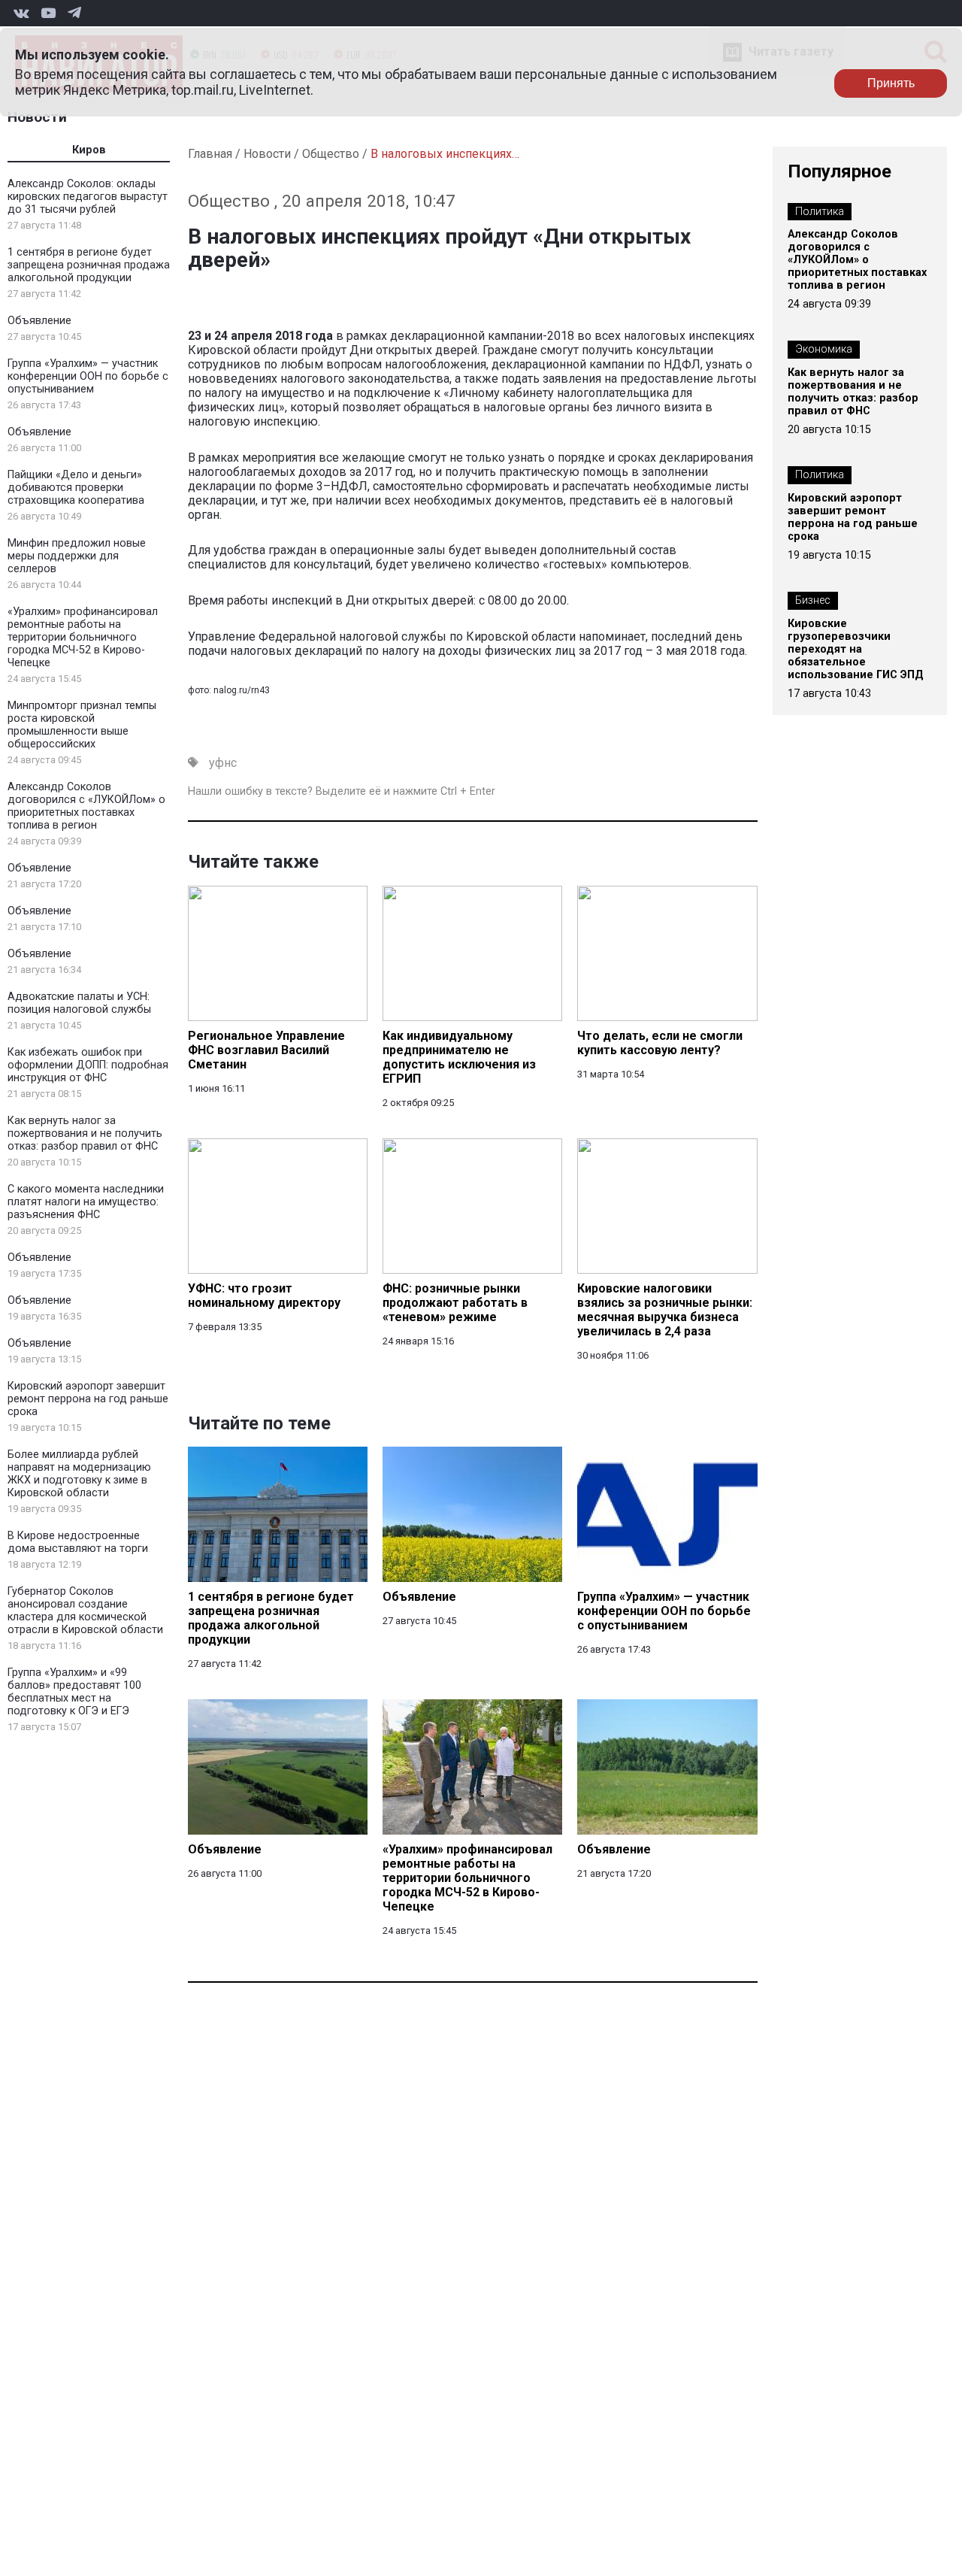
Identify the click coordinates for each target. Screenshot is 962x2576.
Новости (37, 117)
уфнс (223, 763)
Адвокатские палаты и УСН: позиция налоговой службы (79, 1003)
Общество (331, 154)
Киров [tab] (89, 150)
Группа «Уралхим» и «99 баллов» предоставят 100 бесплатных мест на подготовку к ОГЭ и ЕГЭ (74, 1692)
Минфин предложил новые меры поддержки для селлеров (77, 556)
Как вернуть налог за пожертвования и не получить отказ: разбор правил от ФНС (85, 1133)
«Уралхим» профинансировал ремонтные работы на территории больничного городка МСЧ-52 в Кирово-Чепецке (83, 637)
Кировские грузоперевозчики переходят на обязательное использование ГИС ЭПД (856, 649)
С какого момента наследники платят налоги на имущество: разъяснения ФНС (86, 1202)
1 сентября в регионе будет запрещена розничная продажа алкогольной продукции (89, 265)
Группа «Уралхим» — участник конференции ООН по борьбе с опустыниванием (88, 376)
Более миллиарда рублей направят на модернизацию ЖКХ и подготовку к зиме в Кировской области (79, 1474)
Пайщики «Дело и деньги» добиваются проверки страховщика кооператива (76, 488)
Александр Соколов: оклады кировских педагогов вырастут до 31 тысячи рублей (88, 197)
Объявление (39, 321)
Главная (210, 154)
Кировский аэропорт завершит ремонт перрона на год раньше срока (88, 1399)
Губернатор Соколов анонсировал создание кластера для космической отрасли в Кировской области (85, 1611)
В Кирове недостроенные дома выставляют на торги (78, 1542)
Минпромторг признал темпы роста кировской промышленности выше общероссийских (82, 725)
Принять (891, 83)
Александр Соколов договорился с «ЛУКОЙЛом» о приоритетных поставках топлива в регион (86, 806)
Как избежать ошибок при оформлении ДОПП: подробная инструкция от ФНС (88, 1065)
